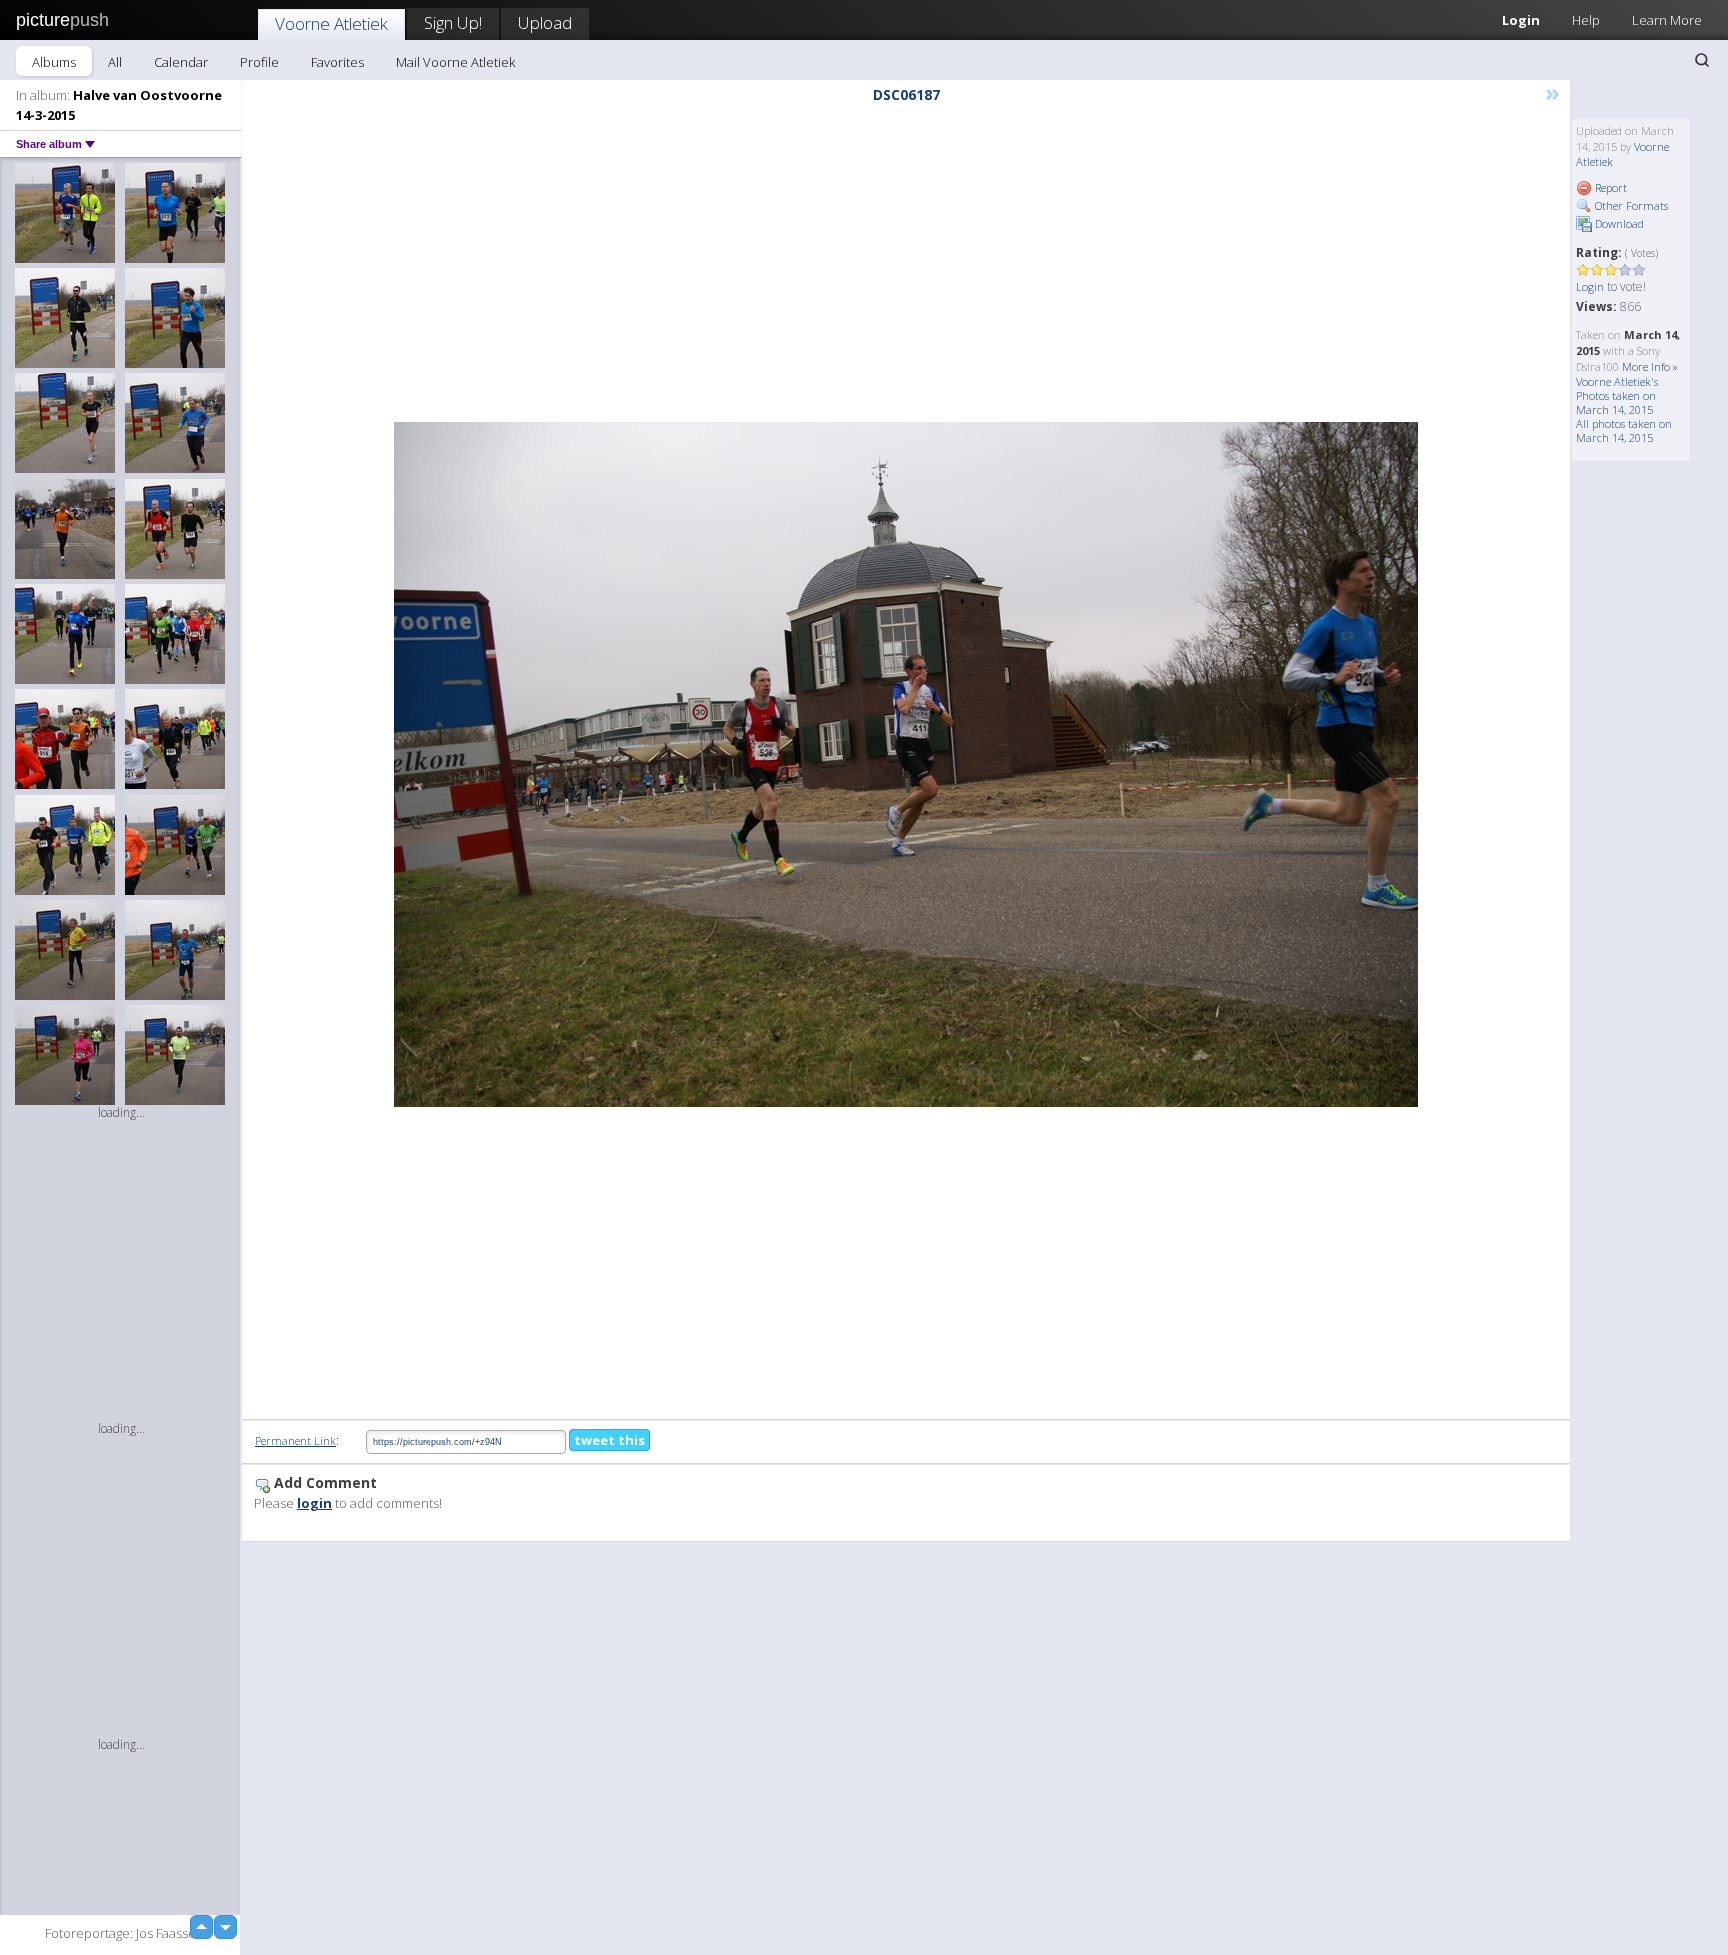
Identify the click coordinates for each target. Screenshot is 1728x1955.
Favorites (337, 62)
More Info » (1650, 366)
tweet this (609, 1440)
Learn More (1667, 20)
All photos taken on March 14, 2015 (1624, 430)
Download (1618, 223)
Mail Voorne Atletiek (455, 62)
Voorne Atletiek (331, 23)
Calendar (181, 62)
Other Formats (1630, 205)
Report (1609, 187)
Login (1521, 20)
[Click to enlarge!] (906, 764)
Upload (545, 22)
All (115, 62)
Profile (259, 62)
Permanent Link (295, 1440)
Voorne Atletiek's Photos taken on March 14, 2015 (1617, 395)
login (314, 1503)
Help (1586, 20)
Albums (54, 62)
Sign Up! (453, 22)
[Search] (1702, 60)
